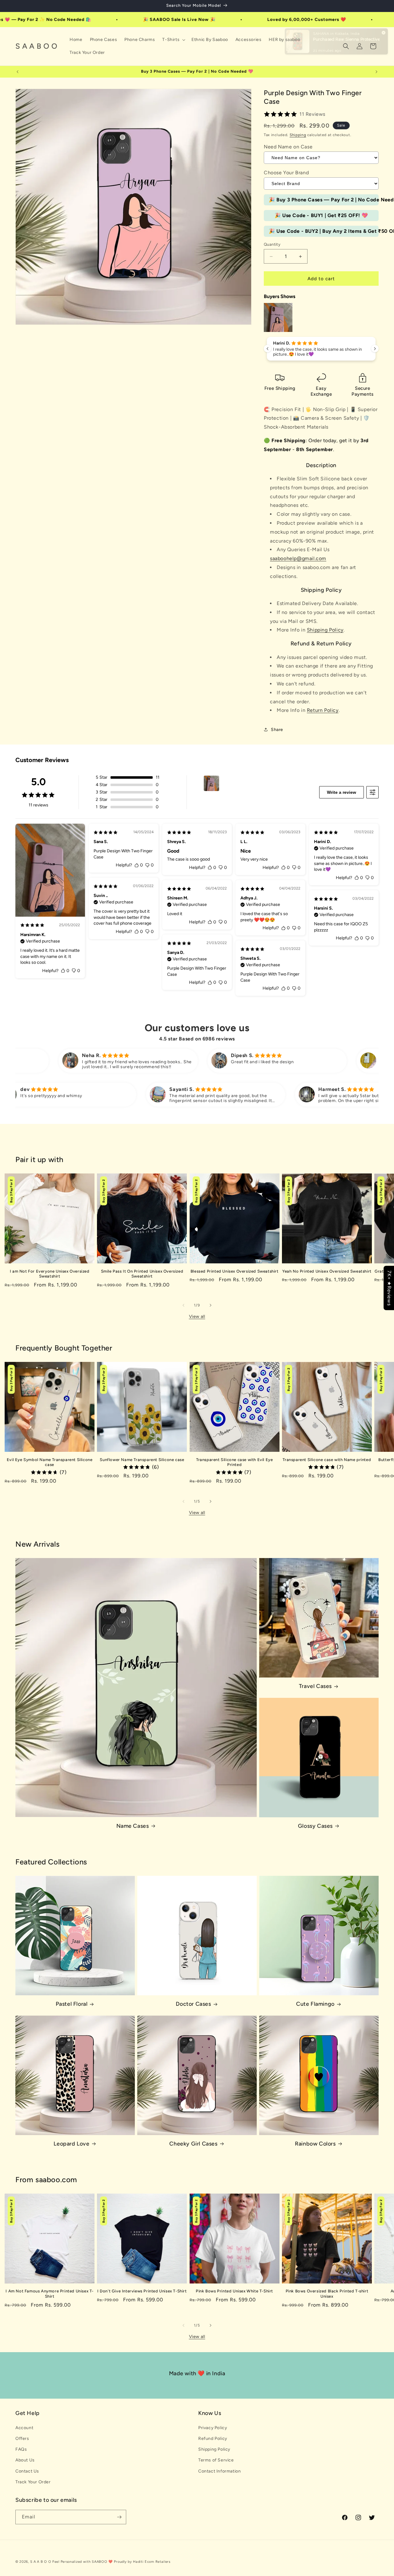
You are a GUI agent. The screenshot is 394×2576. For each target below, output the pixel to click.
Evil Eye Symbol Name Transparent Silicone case (50, 1462)
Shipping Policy (325, 630)
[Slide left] (183, 1305)
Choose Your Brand (286, 173)
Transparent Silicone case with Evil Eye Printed (234, 1462)
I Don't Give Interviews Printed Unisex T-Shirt (142, 2291)
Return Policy (323, 710)
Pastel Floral (72, 2004)
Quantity (272, 244)
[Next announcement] (376, 72)
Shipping (298, 135)
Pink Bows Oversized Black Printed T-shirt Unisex (327, 2294)
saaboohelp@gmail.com (298, 558)
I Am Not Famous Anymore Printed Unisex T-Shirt (50, 2294)
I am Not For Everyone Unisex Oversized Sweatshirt (50, 1274)
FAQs (21, 2449)
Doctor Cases (193, 2004)
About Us (25, 2460)
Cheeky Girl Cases (193, 2144)
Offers (22, 2439)
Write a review (342, 792)
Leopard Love (71, 2144)
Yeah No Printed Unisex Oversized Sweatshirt (327, 1271)
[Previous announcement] (18, 72)
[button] (173, 40)
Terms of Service (216, 2460)
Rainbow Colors (315, 2144)
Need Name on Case (288, 147)
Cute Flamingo (315, 2004)
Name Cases (133, 1826)
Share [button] (277, 730)
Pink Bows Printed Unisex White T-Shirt (234, 2291)
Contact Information (219, 2471)
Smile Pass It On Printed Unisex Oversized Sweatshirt (142, 1274)
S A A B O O (41, 2562)
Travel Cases (315, 1686)
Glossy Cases (315, 1826)
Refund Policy (213, 2439)
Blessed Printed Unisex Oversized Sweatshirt (235, 1271)
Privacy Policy (213, 2428)
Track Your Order (33, 2482)
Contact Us (27, 2471)
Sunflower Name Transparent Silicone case (142, 1460)
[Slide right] (211, 1305)
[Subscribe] (119, 2517)
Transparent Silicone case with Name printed (327, 1460)
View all (197, 1316)
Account (24, 2428)
